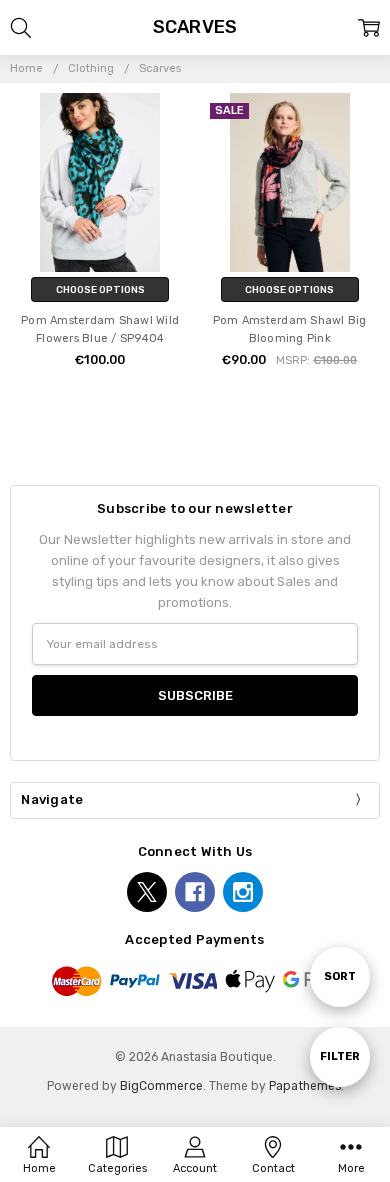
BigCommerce (161, 1086)
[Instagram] (243, 892)
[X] (147, 892)
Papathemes (305, 1086)
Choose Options (100, 289)
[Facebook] (195, 892)
